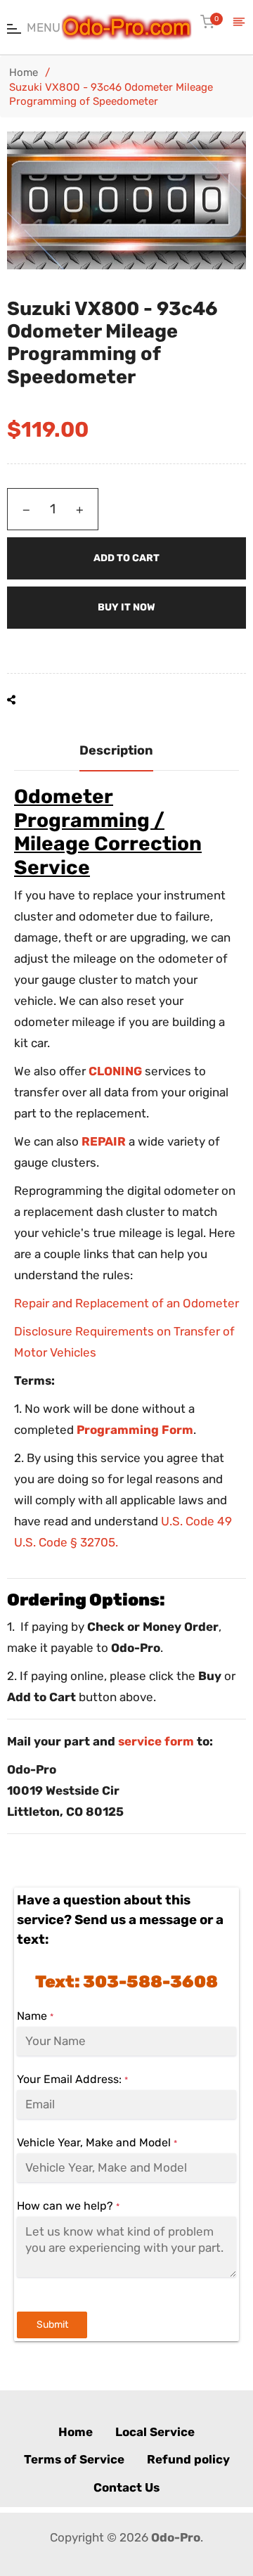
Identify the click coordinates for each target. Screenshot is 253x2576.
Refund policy (188, 2459)
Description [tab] (116, 750)
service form (156, 1741)
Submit (52, 2325)
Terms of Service (74, 2459)
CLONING (115, 1071)
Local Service (155, 2432)
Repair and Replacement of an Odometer (126, 1303)
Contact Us (126, 2487)
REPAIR (104, 1141)
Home (24, 72)
